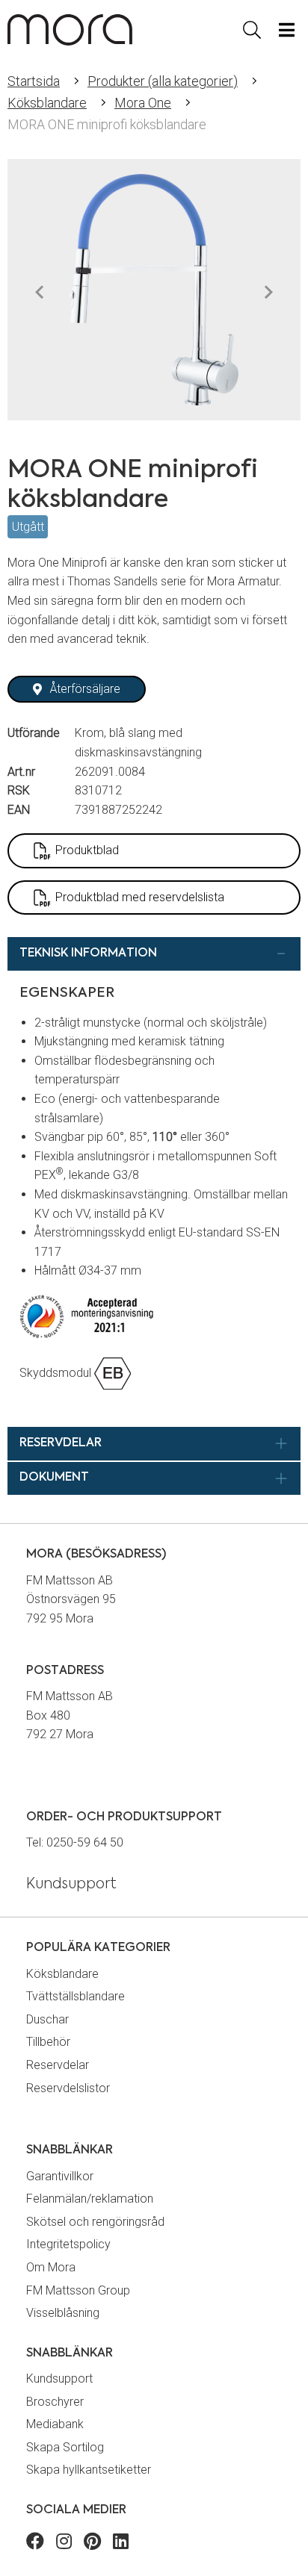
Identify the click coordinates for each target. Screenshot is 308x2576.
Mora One (143, 103)
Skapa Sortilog (65, 2447)
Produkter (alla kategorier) (163, 81)
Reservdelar (58, 2065)
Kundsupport (59, 2379)
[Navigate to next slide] (268, 293)
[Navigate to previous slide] (40, 293)
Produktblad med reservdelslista (140, 897)
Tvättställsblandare (76, 1996)
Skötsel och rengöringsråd (95, 2222)
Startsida (34, 81)
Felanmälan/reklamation (90, 2199)
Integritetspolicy (68, 2244)
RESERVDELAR (61, 1443)
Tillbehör (48, 2042)
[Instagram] (64, 2544)
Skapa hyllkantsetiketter (89, 2470)
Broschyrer (55, 2402)
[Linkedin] (121, 2544)
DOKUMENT (54, 1478)
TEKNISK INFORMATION (88, 953)
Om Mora (51, 2267)
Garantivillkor (60, 2176)
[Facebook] (35, 2544)
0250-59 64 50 (85, 1842)
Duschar (47, 2019)
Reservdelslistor (68, 2088)
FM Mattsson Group (78, 2290)
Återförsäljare (85, 689)
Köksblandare (47, 103)
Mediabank (55, 2424)
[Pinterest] (92, 2544)
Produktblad (87, 850)
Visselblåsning (63, 2313)
